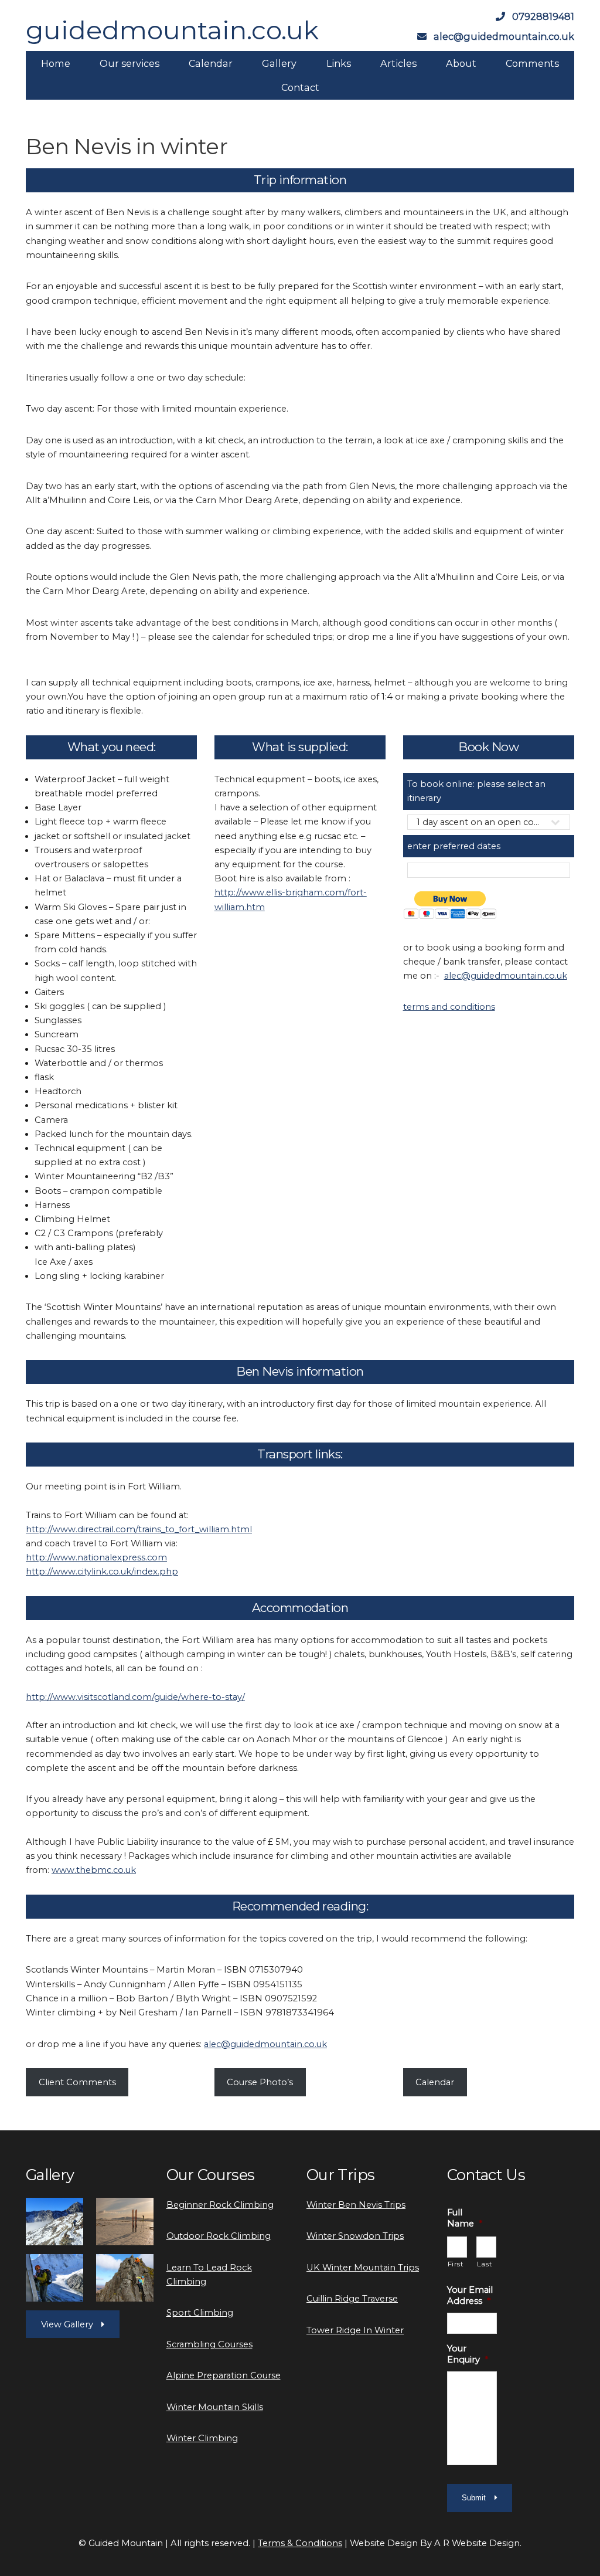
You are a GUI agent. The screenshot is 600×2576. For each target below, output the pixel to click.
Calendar (211, 63)
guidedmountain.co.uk (172, 30)
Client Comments (77, 2082)
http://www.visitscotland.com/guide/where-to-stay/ (135, 1697)
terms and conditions (449, 1007)
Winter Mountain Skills (215, 2407)
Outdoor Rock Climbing (219, 2236)
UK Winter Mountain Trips (363, 2268)
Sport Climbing (200, 2313)
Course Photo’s (260, 2082)
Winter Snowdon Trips (355, 2236)
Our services (129, 63)
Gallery (279, 63)
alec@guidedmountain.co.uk (506, 976)
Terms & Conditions (300, 2543)
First (456, 2264)
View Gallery (67, 2324)
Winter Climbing (202, 2438)
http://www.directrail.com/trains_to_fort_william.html (139, 1529)
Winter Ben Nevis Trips (356, 2205)
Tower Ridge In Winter (355, 2330)
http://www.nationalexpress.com (96, 1557)
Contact (300, 87)
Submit (474, 2498)
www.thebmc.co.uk (94, 1870)
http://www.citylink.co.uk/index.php (102, 1572)
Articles (398, 63)
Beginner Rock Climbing (220, 2205)
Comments (532, 63)
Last (485, 2264)
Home (56, 63)
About (461, 63)
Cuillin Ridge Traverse (352, 2299)
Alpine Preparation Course (224, 2375)
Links (339, 63)
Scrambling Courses (209, 2344)
